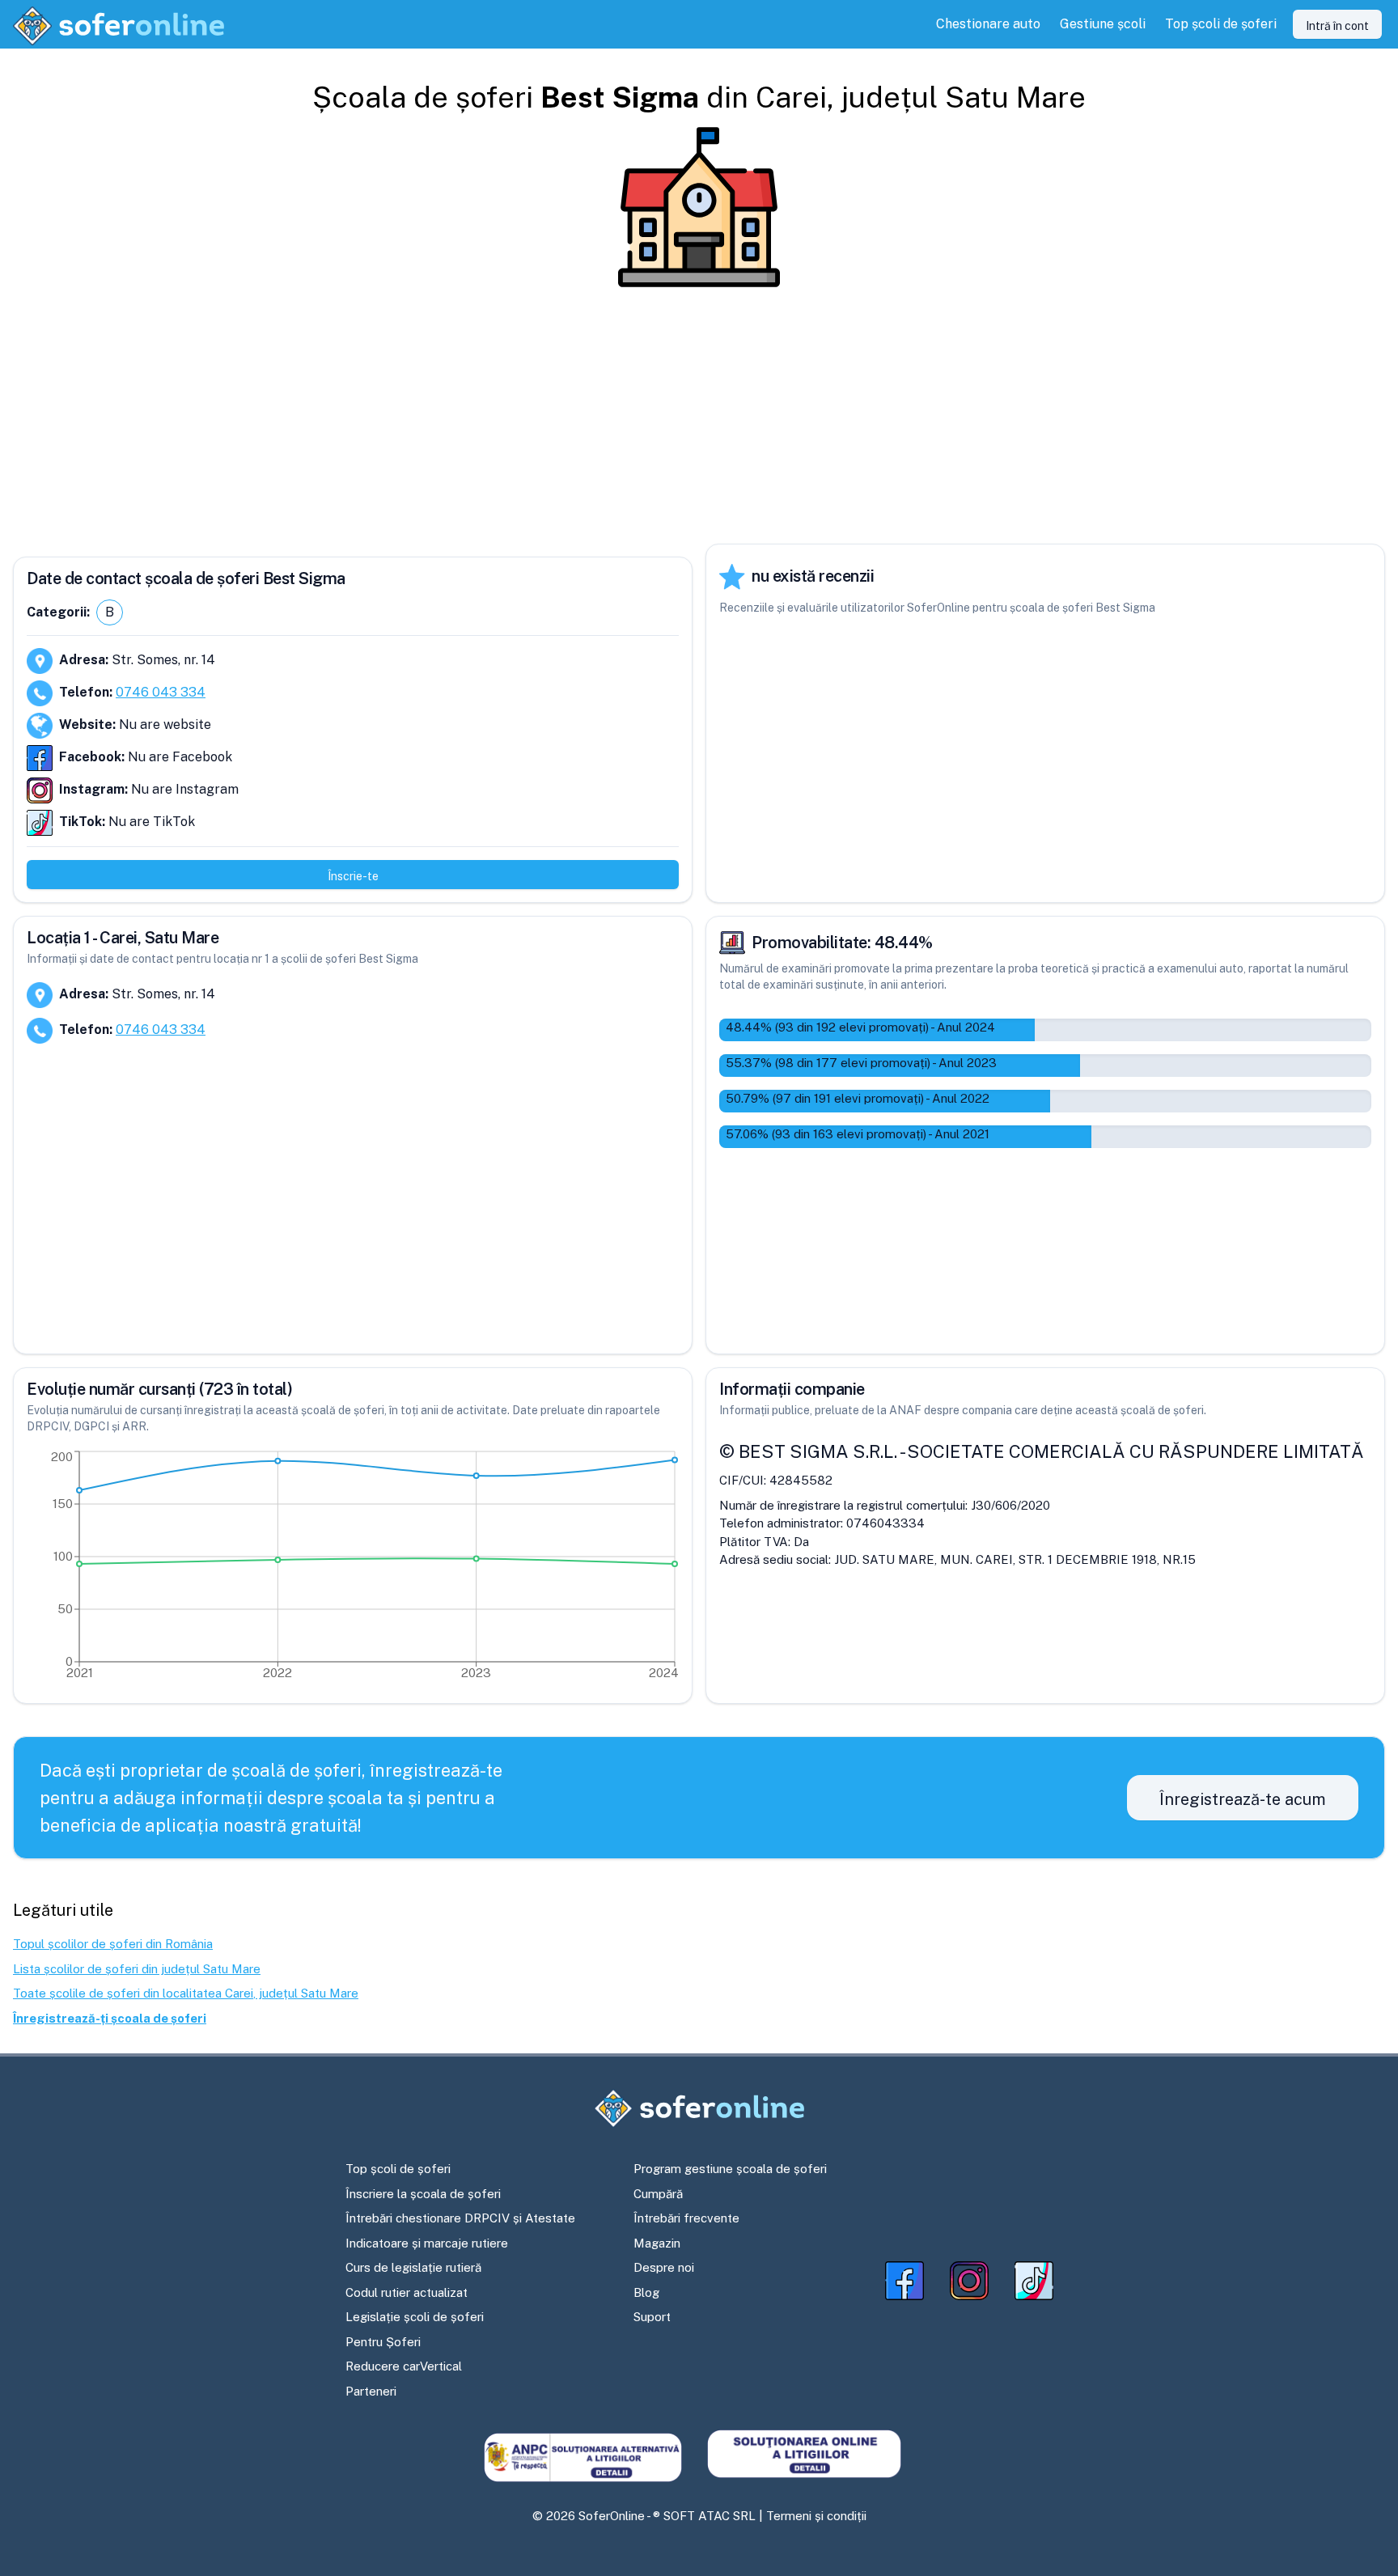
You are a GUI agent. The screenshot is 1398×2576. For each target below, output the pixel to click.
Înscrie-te (353, 876)
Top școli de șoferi (398, 2169)
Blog (646, 2292)
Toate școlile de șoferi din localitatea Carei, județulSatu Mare (186, 1993)
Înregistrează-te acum (1243, 1799)
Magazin (657, 2243)
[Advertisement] (699, 416)
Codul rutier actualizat (407, 2292)
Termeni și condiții (816, 2516)
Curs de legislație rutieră (413, 2267)
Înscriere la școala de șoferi (423, 2194)
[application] (353, 1569)
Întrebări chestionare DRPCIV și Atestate (460, 2218)
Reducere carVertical (404, 2366)
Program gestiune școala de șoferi (730, 2169)
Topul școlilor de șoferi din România (113, 1944)
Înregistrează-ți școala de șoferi (110, 2018)
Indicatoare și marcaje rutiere (427, 2243)
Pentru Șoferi (383, 2342)
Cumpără (658, 2194)
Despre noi (664, 2267)
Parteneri (371, 2391)
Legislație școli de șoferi (415, 2317)
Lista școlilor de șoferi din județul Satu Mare (137, 1969)
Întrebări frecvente (686, 2218)
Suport (652, 2317)
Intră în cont (1337, 26)
